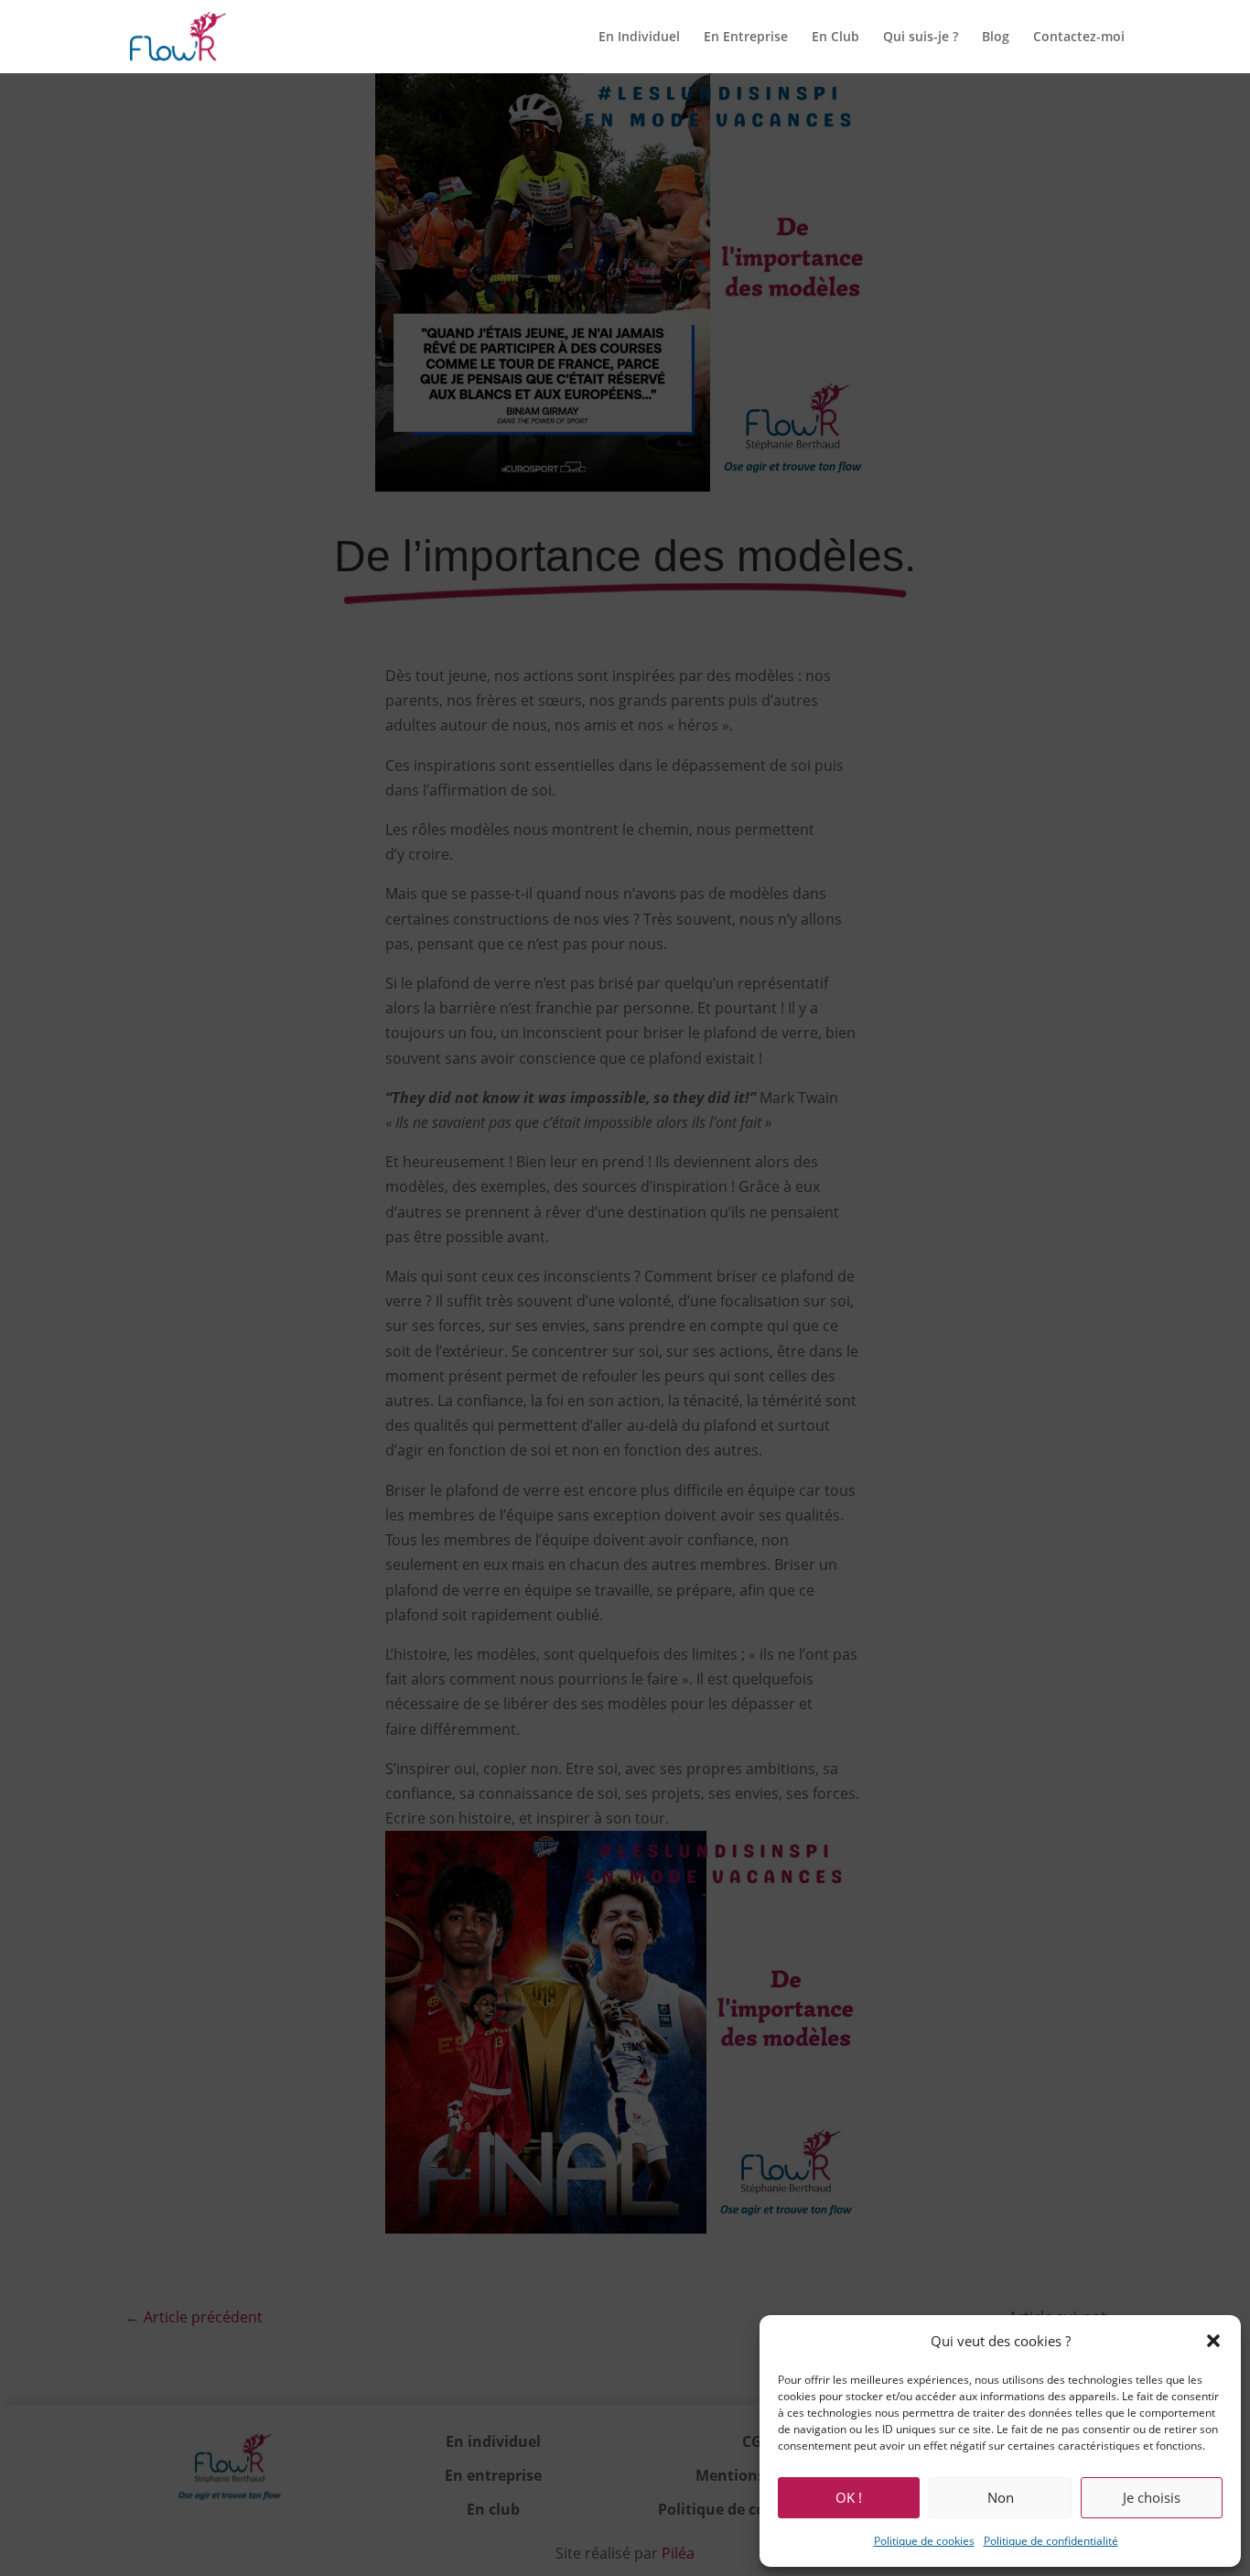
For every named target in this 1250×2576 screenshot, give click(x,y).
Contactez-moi (1079, 38)
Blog (996, 38)
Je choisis (1152, 2497)
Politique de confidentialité (1051, 2541)
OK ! (849, 2497)
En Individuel (639, 38)
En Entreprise (746, 38)
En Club (835, 38)
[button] (1213, 2341)
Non (1001, 2497)
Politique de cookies (924, 2541)
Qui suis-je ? (921, 38)
